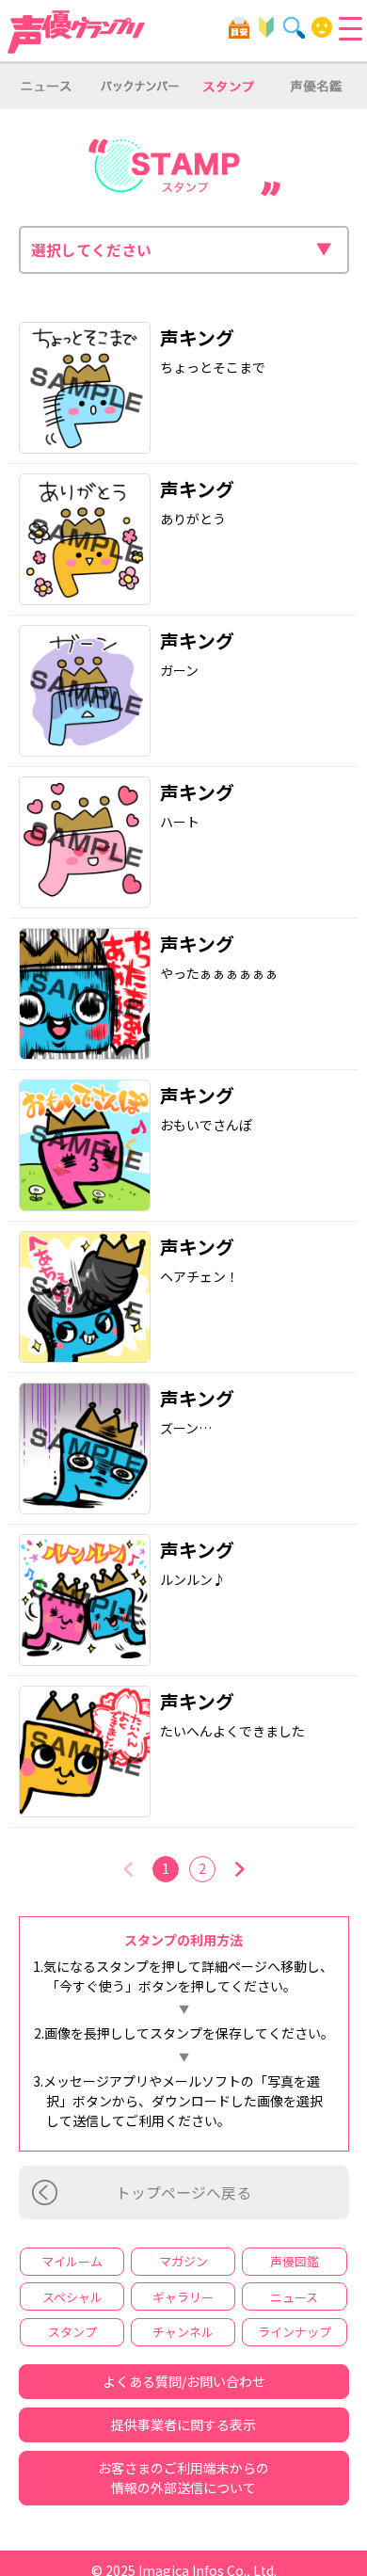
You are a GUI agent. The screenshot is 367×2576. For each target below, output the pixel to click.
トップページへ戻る (183, 2192)
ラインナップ (295, 2332)
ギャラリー (183, 2297)
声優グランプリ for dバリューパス (77, 32)
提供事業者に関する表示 (183, 2424)
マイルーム (322, 28)
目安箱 (239, 28)
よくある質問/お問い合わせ (184, 2381)
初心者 (267, 28)
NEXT (239, 1869)
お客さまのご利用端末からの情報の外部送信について (183, 2478)
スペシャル (72, 2297)
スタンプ (72, 2332)
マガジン (183, 2261)
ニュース (294, 2297)
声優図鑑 (295, 2261)
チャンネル (183, 2332)
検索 (294, 28)
